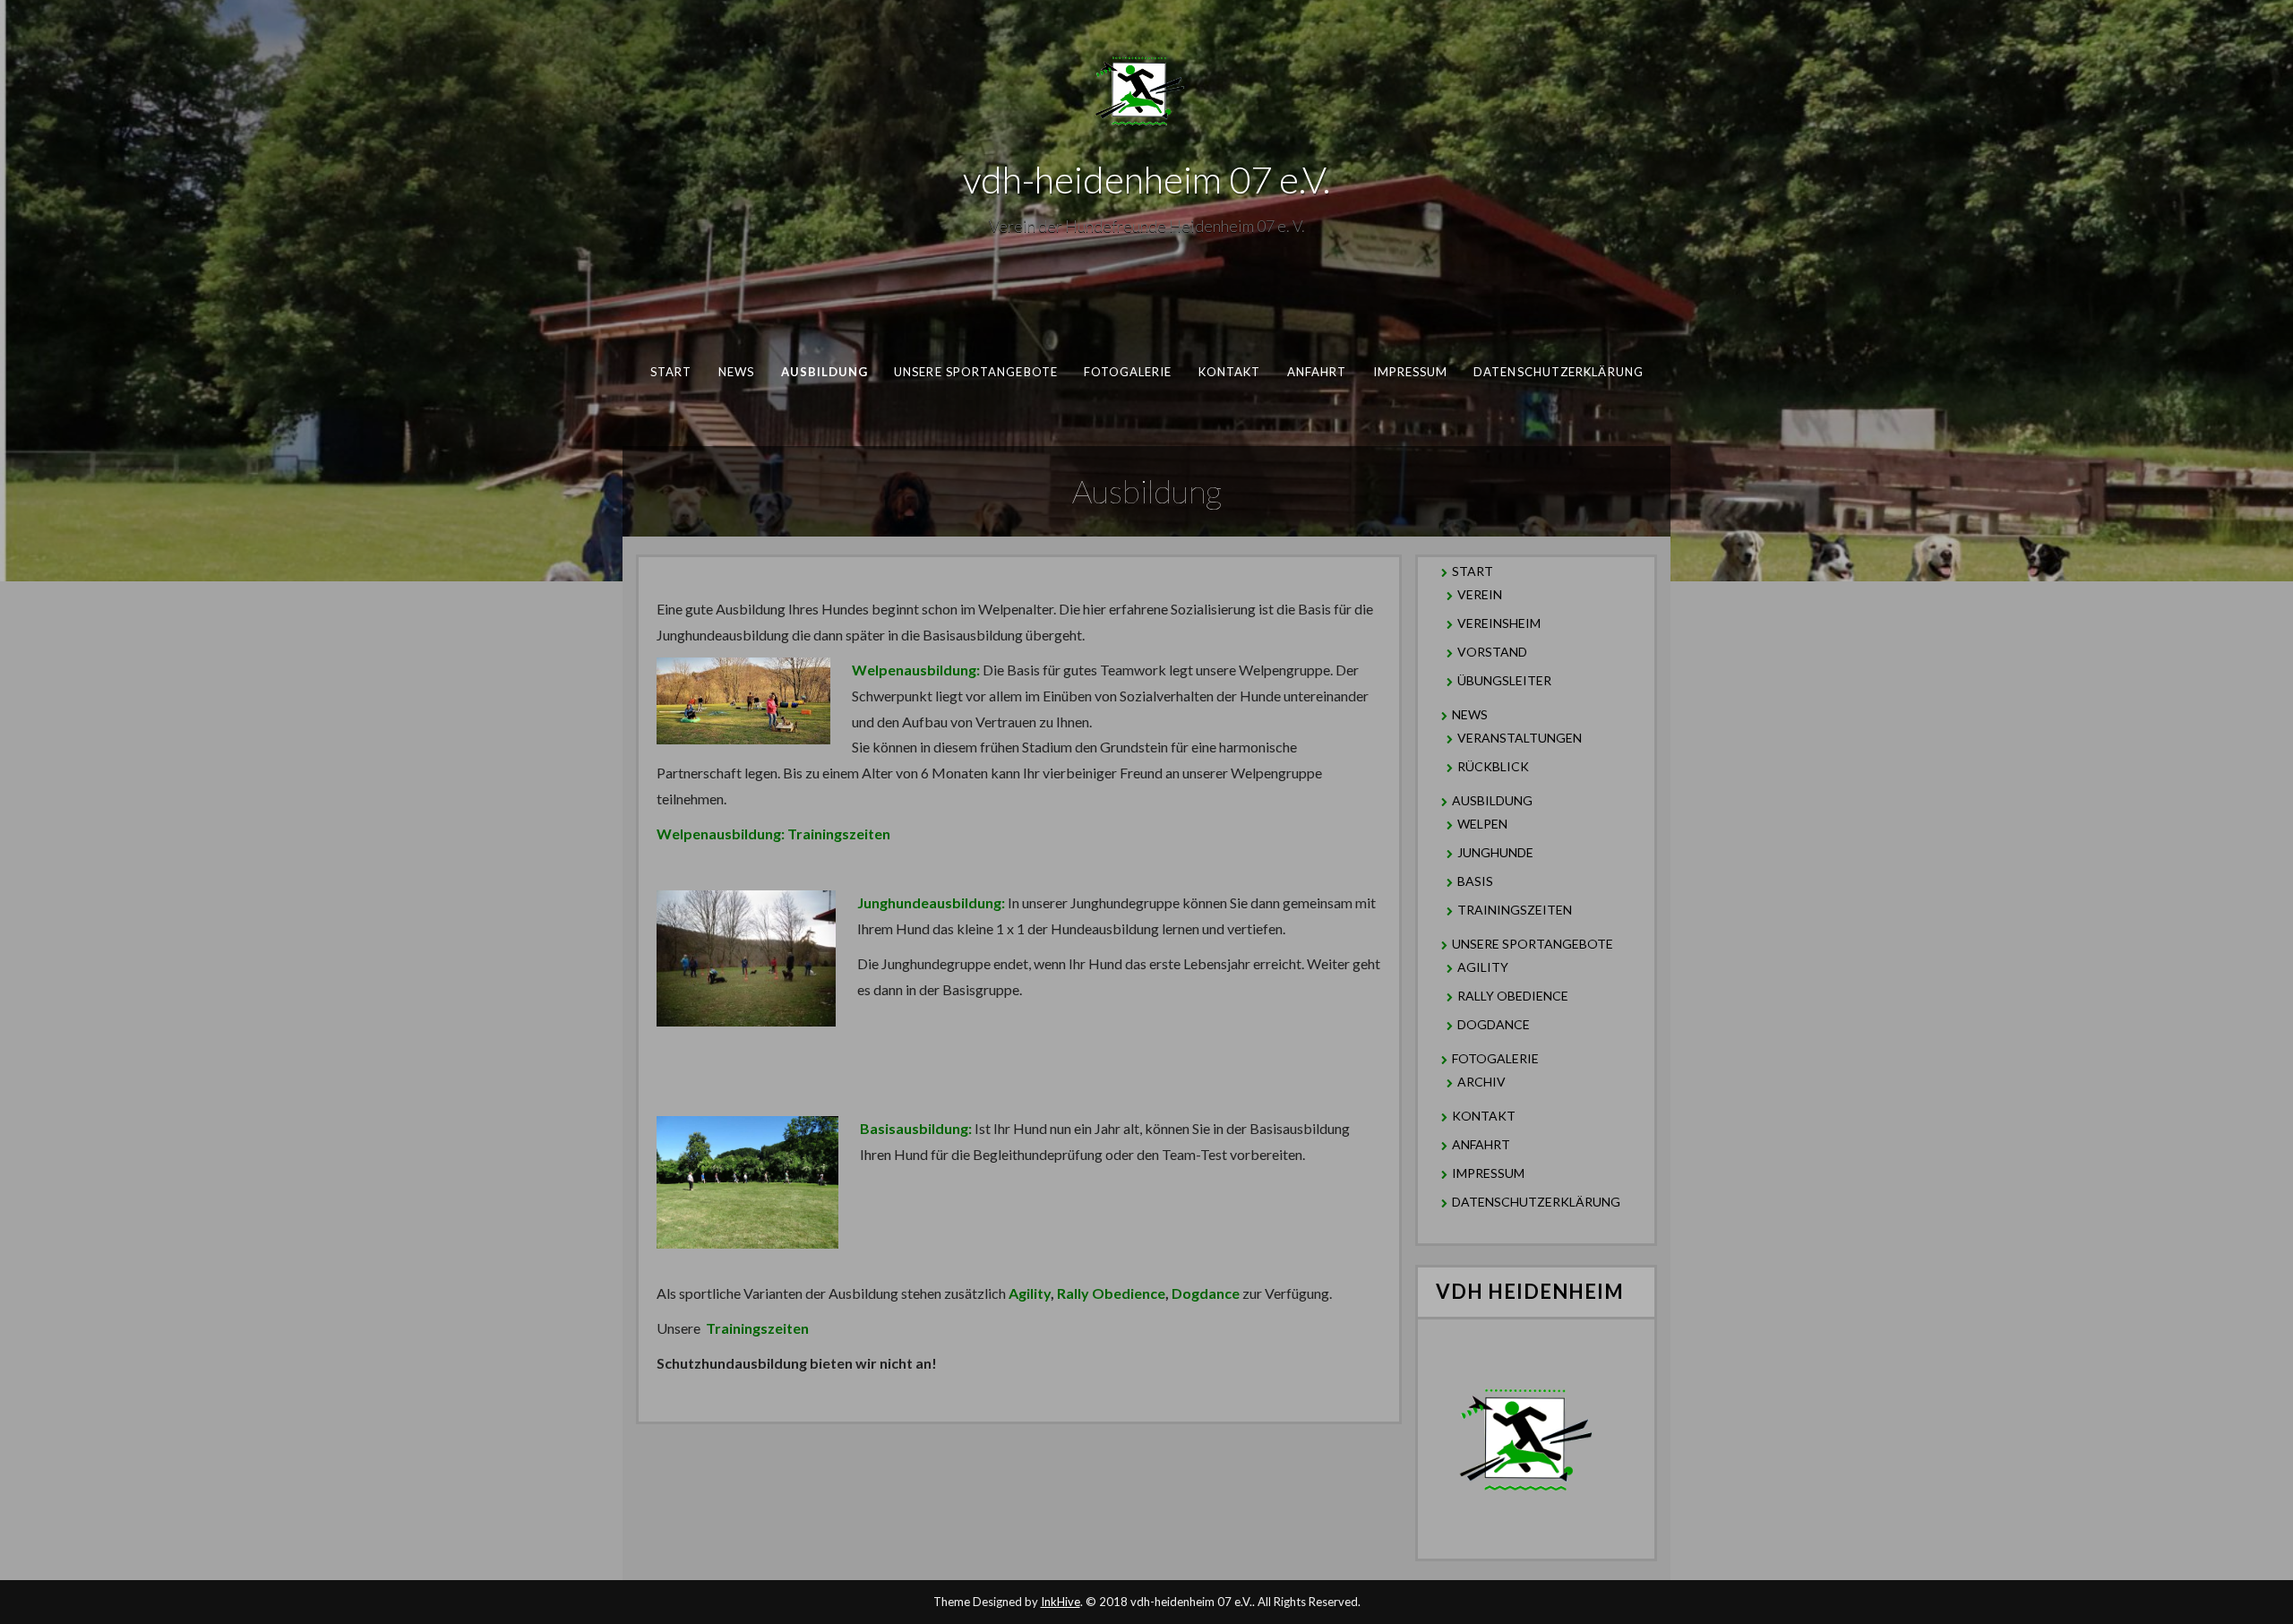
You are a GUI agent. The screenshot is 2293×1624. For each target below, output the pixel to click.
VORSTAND (1492, 652)
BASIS (1475, 881)
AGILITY (1483, 967)
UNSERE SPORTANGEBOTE (976, 372)
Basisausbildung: (916, 1128)
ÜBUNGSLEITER (1504, 680)
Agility (1030, 1293)
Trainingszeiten (757, 1328)
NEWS (736, 372)
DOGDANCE (1494, 1024)
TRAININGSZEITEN (1515, 910)
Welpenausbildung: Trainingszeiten (773, 833)
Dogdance (1206, 1293)
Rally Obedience (1111, 1293)
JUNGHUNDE (1495, 852)
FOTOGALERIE (1128, 372)
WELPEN (1482, 824)
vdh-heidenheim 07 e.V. (1146, 179)
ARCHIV (1481, 1082)
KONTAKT (1230, 372)
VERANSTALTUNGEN (1520, 738)
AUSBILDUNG (825, 372)
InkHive (1061, 1602)
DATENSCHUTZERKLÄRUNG (1559, 372)
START (671, 372)
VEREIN (1480, 594)
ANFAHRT (1317, 372)
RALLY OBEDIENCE (1513, 996)
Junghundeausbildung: (931, 902)
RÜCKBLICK (1493, 766)
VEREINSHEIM (1499, 623)
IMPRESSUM (1411, 372)
